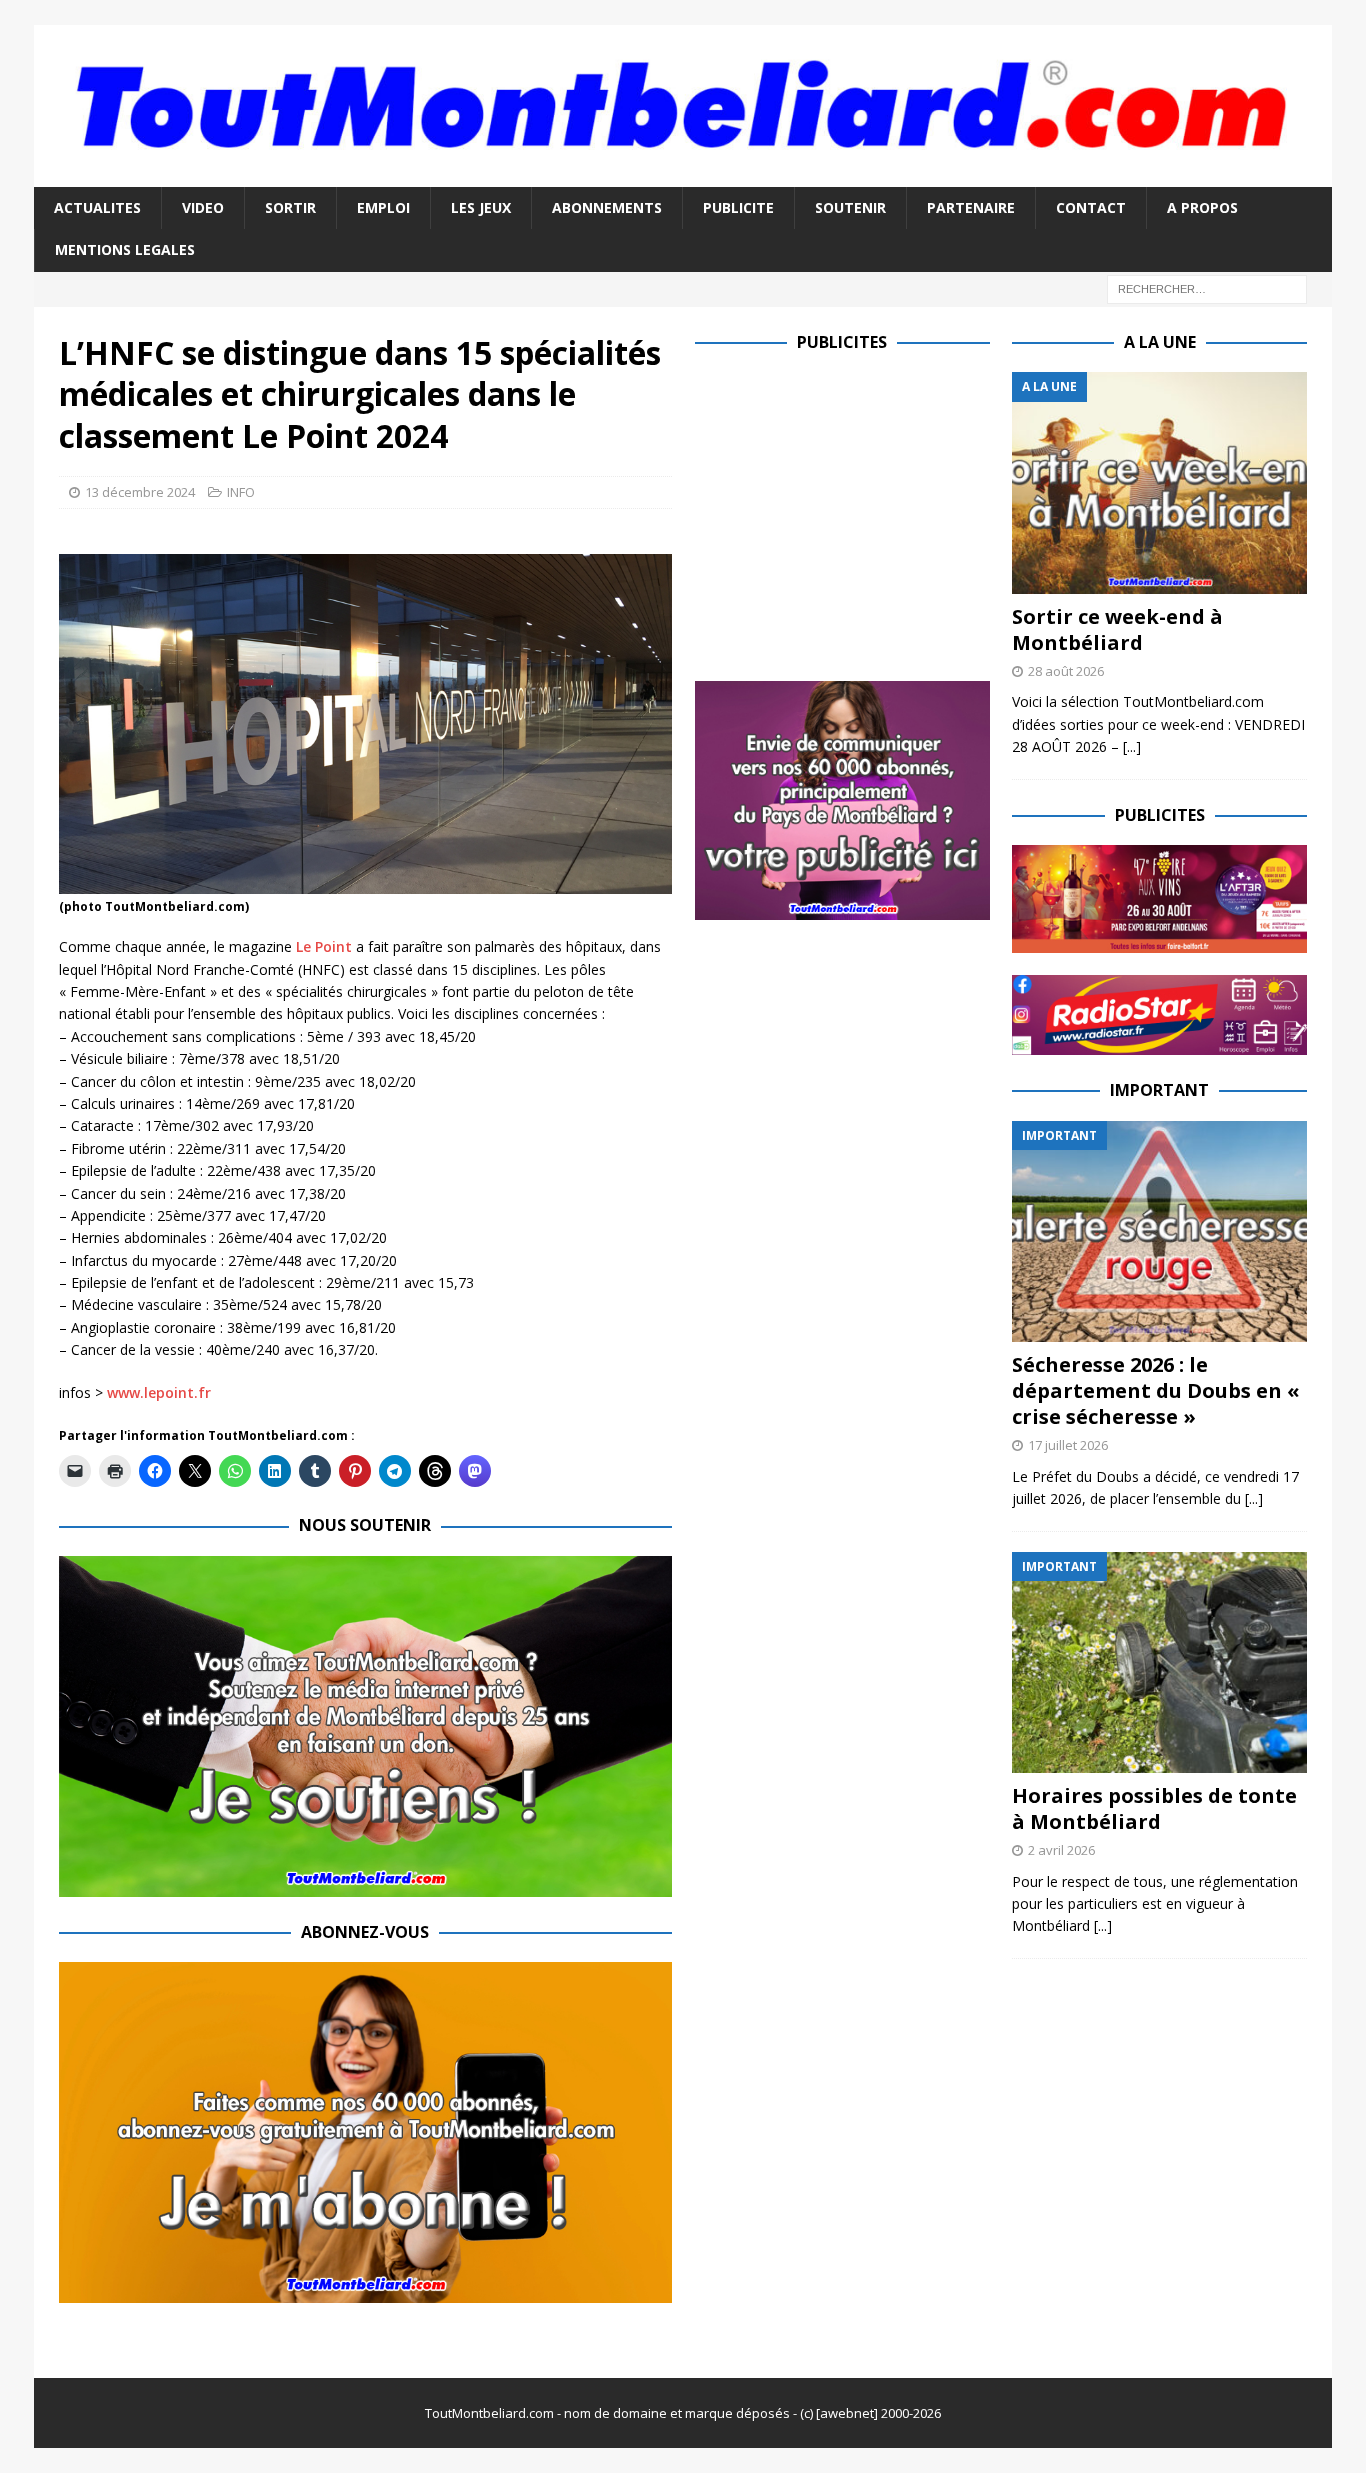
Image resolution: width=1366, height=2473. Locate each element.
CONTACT (1091, 207)
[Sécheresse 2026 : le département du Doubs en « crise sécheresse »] (1159, 1231)
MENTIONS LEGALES (125, 249)
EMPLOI (383, 207)
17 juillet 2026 (1068, 1445)
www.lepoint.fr (159, 1392)
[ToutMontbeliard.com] (683, 174)
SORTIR (290, 207)
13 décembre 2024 (140, 492)
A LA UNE (1160, 342)
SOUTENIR (850, 207)
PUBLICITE (738, 207)
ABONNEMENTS (607, 207)
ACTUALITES (97, 207)
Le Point (324, 946)
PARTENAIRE (971, 207)
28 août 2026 (1066, 671)
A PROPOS (1202, 207)
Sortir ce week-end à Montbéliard (1117, 629)
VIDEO (203, 207)
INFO (241, 492)
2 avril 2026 (1061, 1850)
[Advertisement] (863, 512)
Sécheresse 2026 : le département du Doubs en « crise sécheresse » (1156, 1390)
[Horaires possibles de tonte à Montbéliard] (1159, 1662)
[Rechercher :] (1207, 287)
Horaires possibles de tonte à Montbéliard (1154, 1808)
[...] (1132, 746)
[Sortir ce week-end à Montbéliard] (1159, 482)
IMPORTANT (1159, 1090)
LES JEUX (481, 207)
